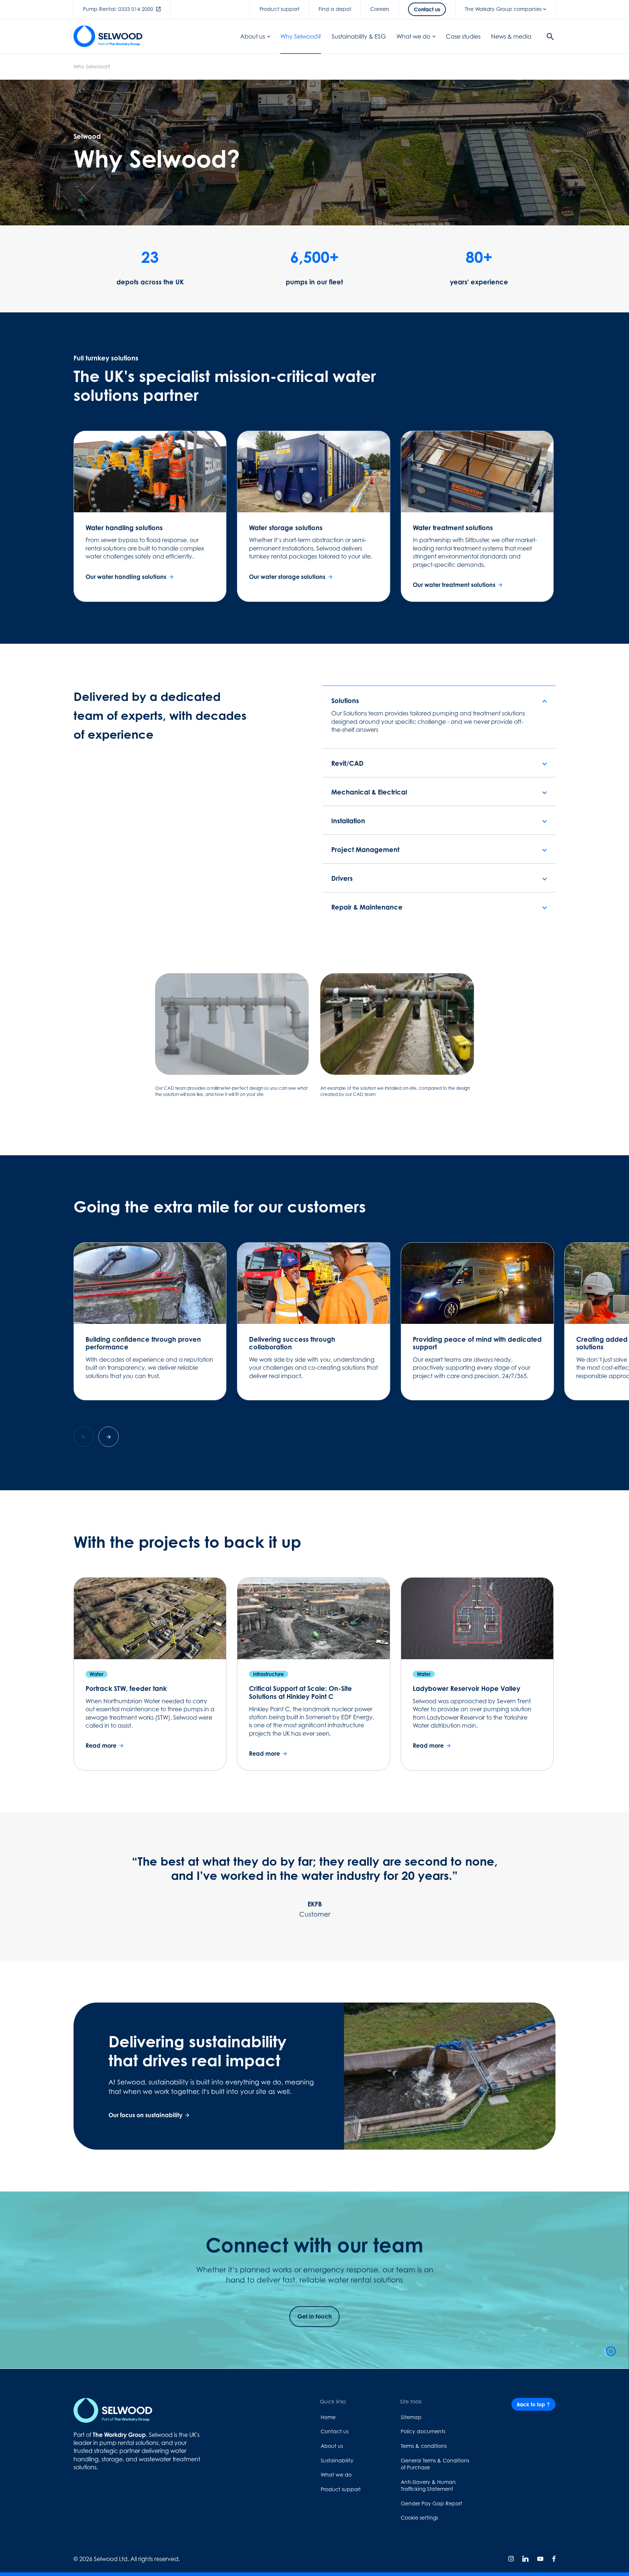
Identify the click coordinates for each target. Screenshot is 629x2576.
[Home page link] (108, 36)
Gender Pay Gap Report (432, 2503)
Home (328, 2417)
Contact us (335, 2431)
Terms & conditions (424, 2446)
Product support (341, 2489)
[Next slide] (108, 1437)
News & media (511, 36)
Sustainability (337, 2460)
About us (253, 36)
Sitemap (411, 2417)
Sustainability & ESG (359, 36)
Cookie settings (419, 2518)
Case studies (463, 36)
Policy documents (423, 2431)
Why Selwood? (301, 36)
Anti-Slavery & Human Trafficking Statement (428, 2486)
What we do (413, 36)
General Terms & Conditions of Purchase (435, 2464)
